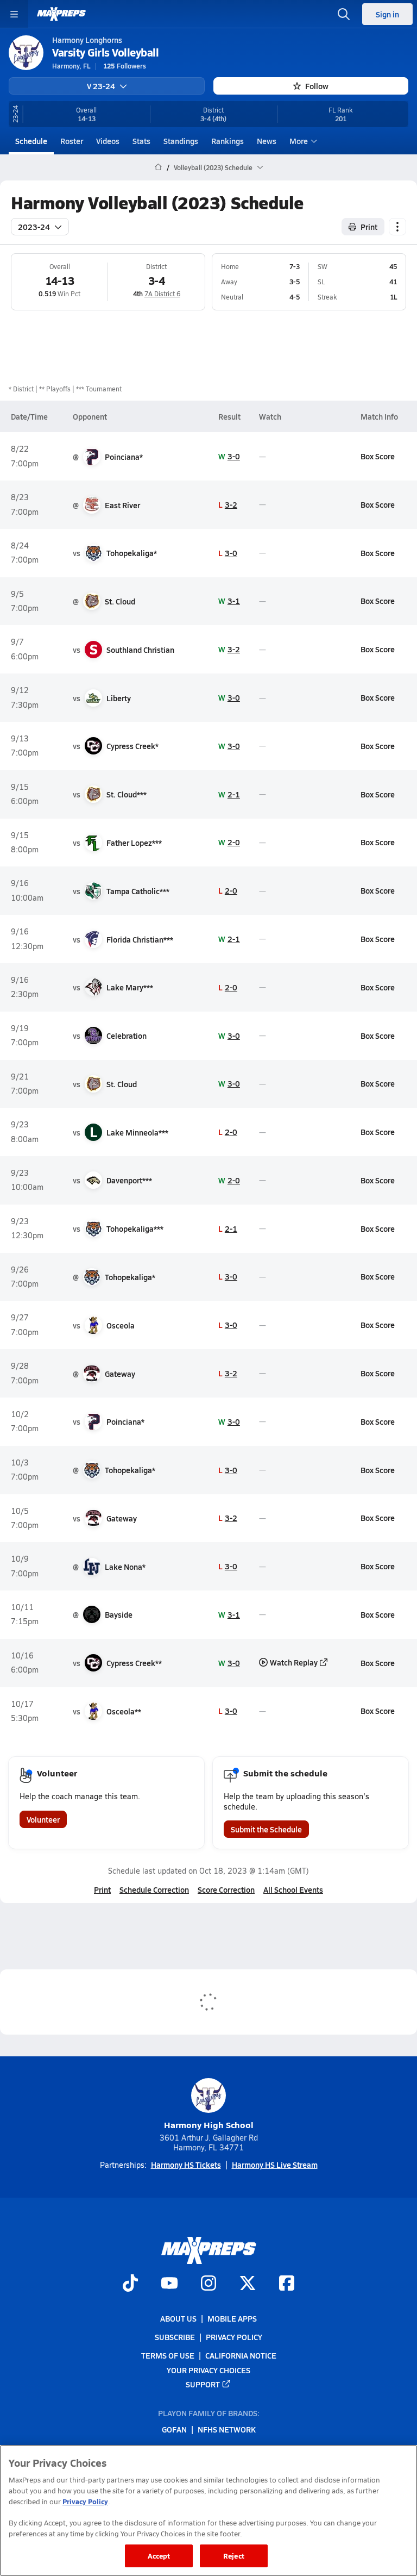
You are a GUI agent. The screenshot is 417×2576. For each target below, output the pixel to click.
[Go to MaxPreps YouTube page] (169, 2284)
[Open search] (344, 14)
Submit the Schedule (266, 1829)
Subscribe (175, 2337)
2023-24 (34, 227)
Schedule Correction (154, 1889)
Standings (181, 141)
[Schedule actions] (397, 227)
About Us (178, 2318)
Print (369, 227)
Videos (108, 141)
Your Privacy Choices (208, 2369)
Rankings (228, 141)
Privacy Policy (234, 2337)
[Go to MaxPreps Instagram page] (208, 2284)
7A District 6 (162, 294)
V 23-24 (101, 86)
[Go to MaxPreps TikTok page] (130, 2284)
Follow (317, 86)
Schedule (31, 141)
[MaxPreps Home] (61, 14)
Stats (141, 141)
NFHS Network (227, 2429)
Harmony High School (209, 2125)
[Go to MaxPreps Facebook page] (287, 2284)
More (299, 141)
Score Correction (226, 1889)
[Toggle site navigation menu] (14, 14)
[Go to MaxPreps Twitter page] (248, 2284)
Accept (159, 2556)
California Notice (241, 2355)
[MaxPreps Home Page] (158, 167)
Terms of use (168, 2355)
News (267, 141)
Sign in (387, 14)
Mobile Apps (232, 2318)
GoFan (174, 2429)
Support (203, 2384)
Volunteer (43, 1819)
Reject (234, 2556)
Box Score (378, 456)
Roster (72, 141)
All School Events (293, 1889)
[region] (208, 2510)
